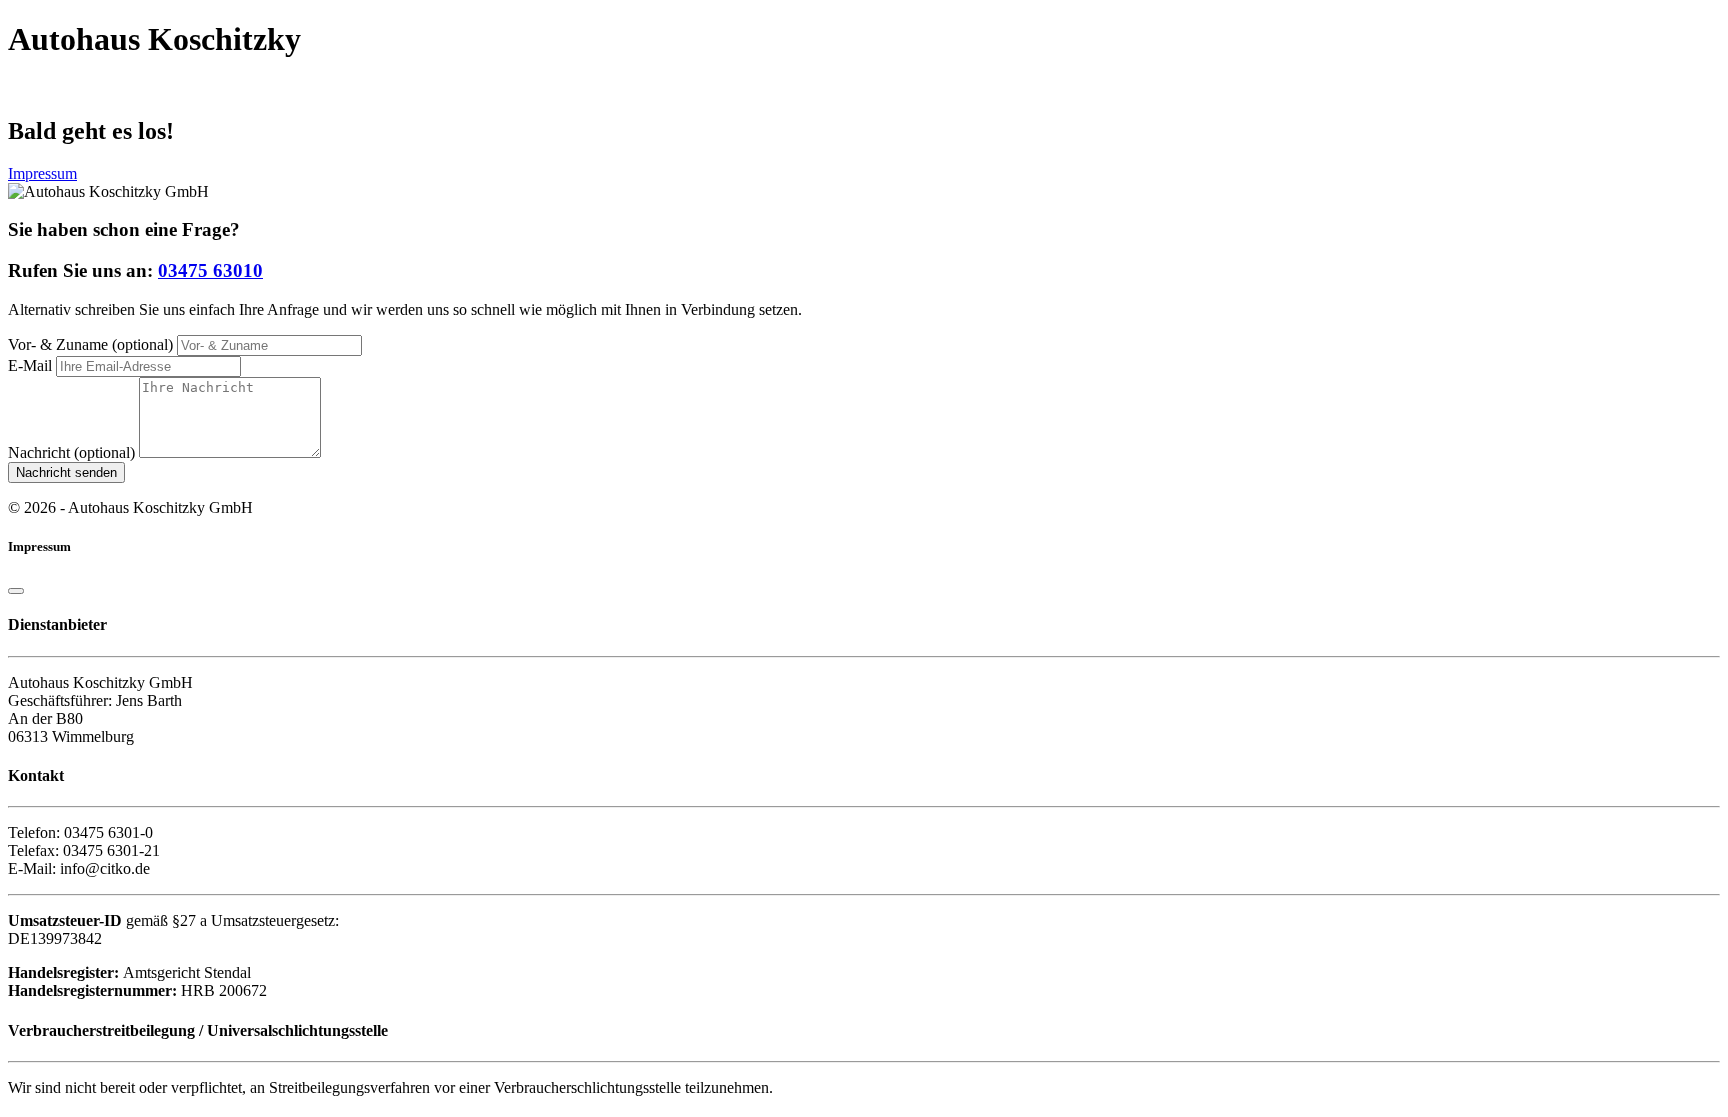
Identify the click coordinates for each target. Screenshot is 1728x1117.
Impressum (42, 173)
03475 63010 (210, 270)
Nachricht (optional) (71, 452)
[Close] (16, 591)
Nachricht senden (66, 472)
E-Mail (30, 365)
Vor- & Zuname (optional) (90, 344)
